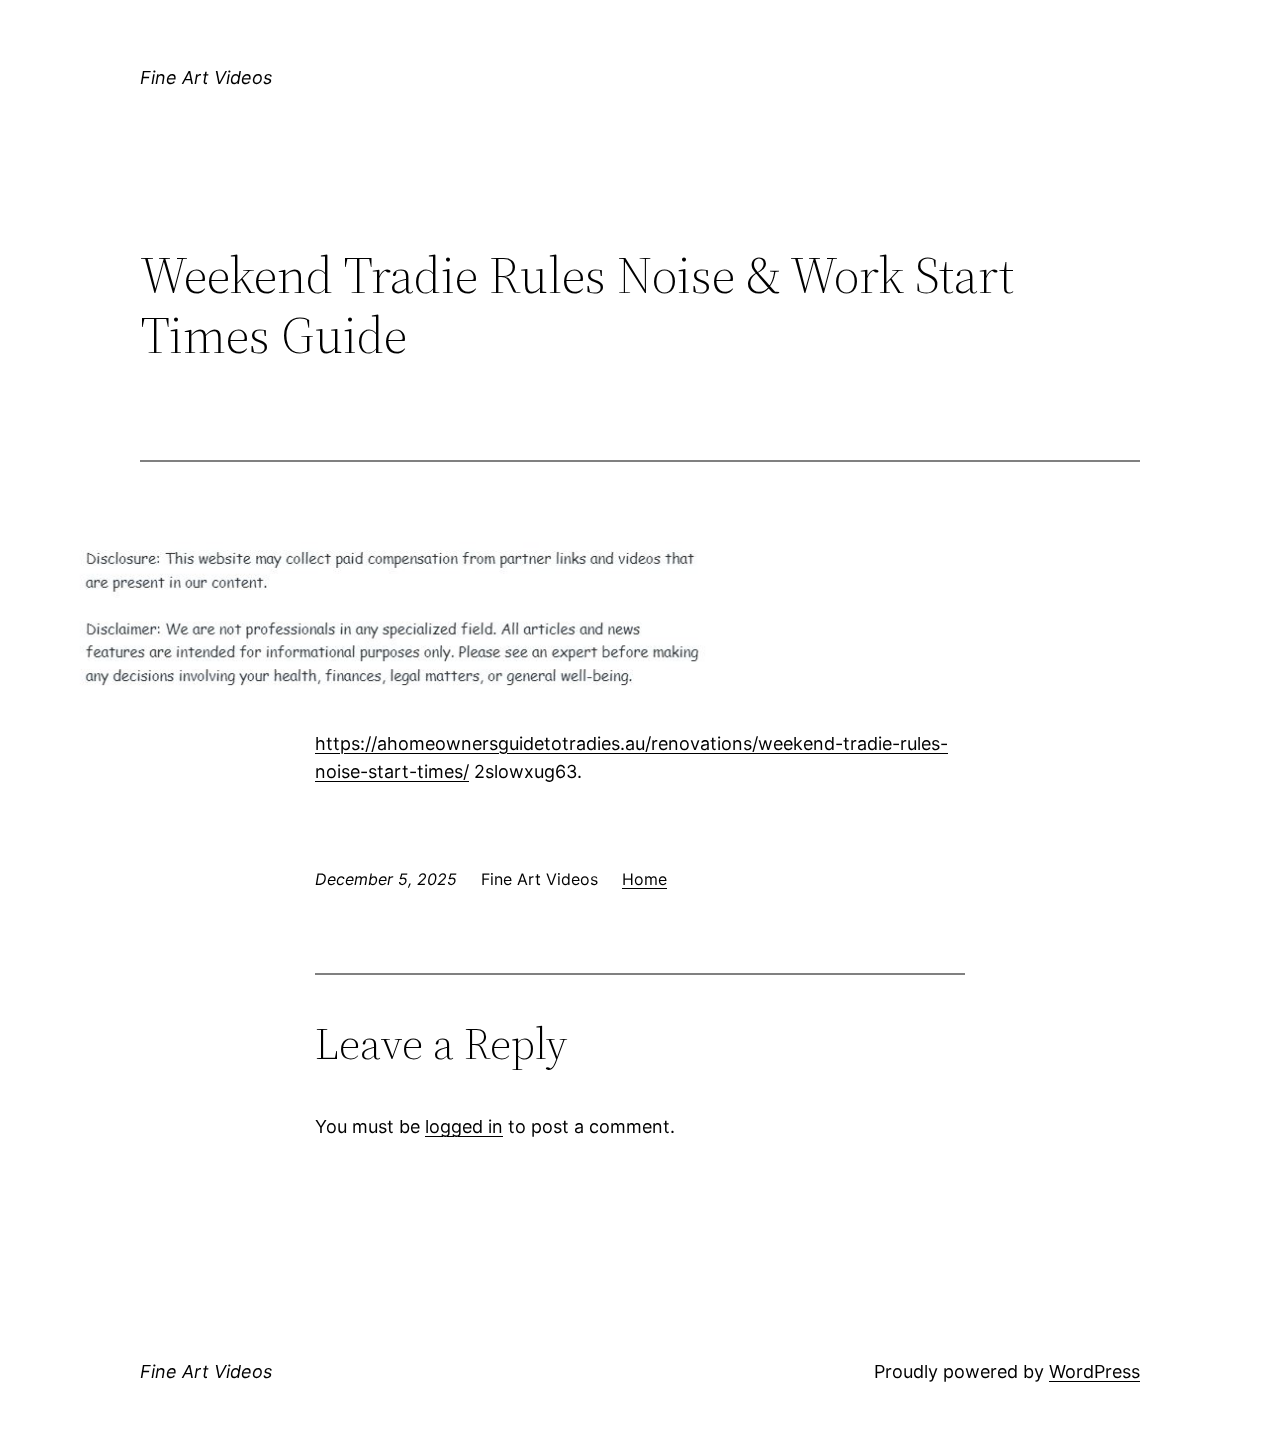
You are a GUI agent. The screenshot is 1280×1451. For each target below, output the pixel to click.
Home (644, 879)
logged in (464, 1126)
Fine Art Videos (206, 77)
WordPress (1094, 1371)
